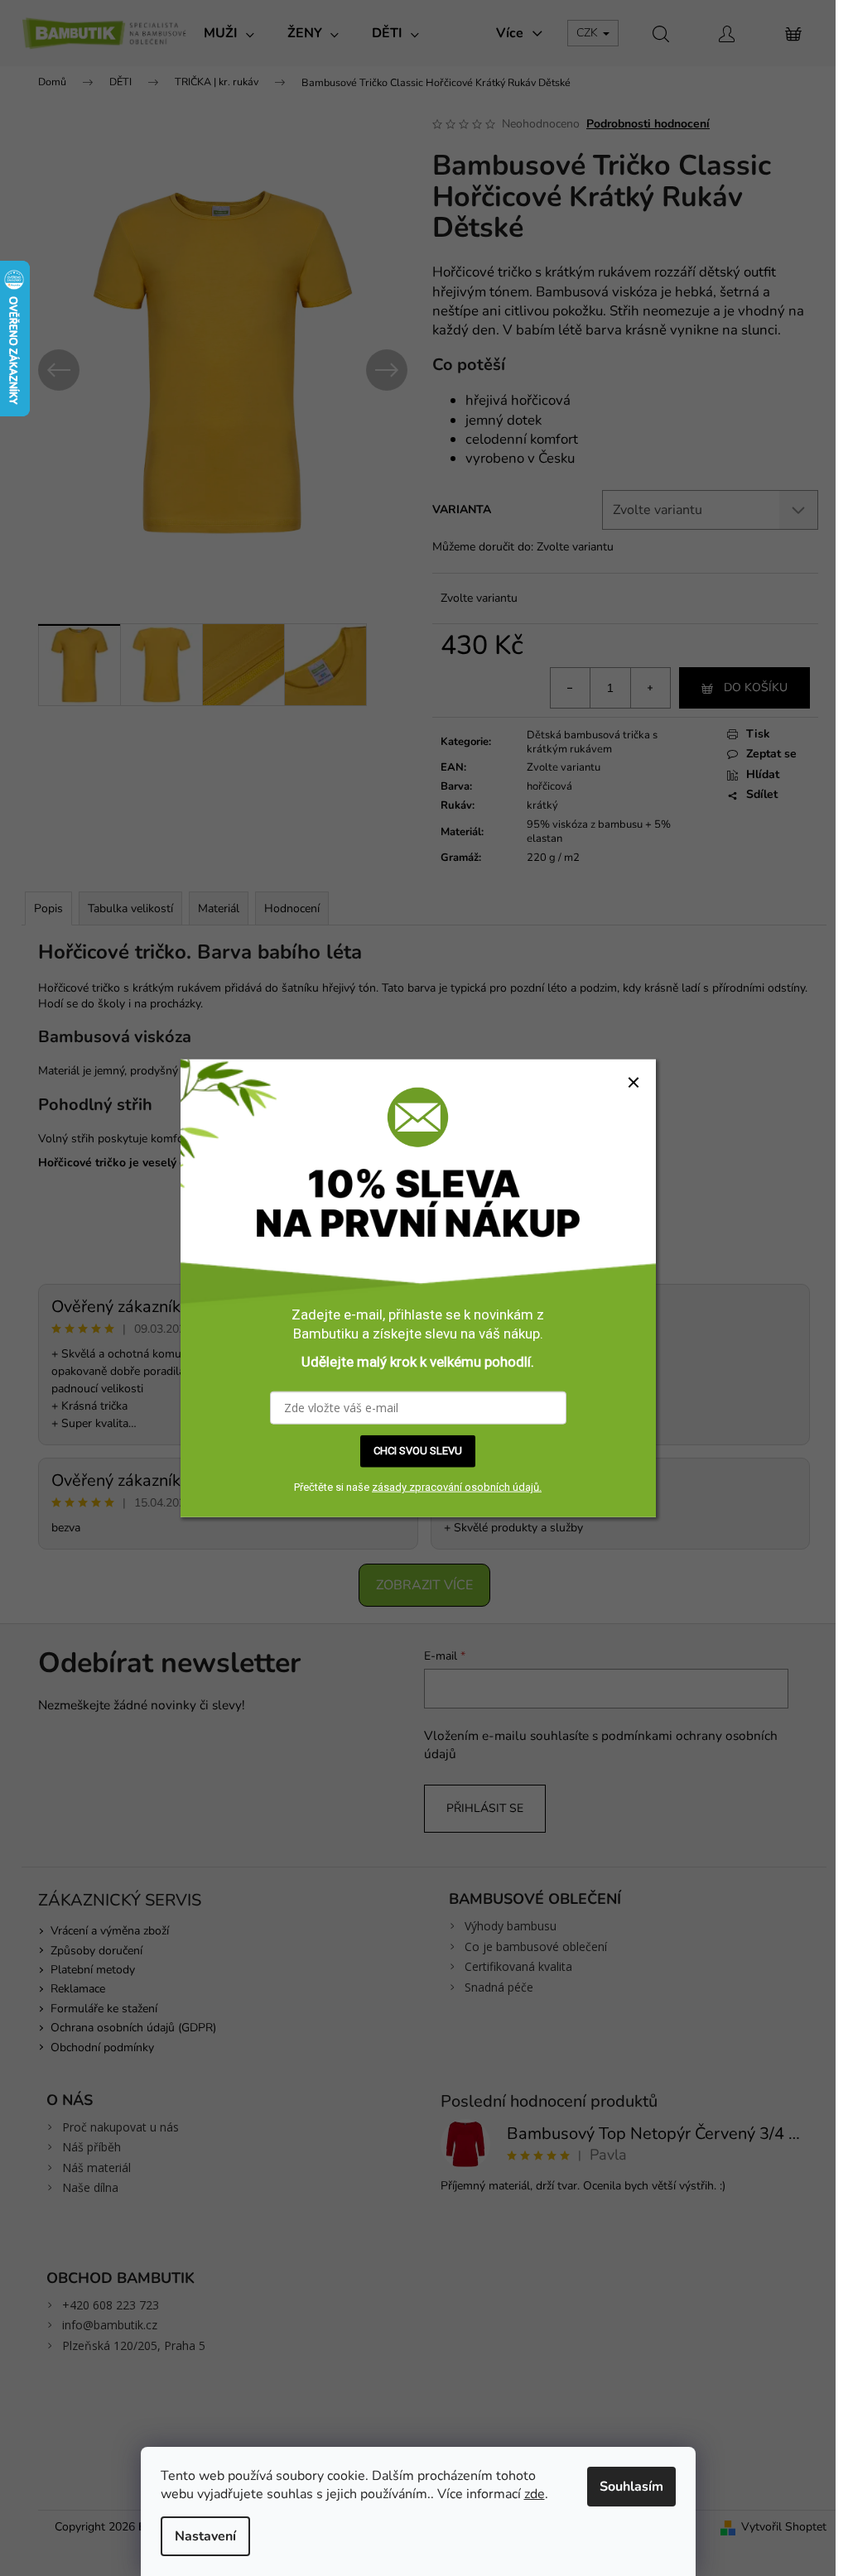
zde (535, 2494)
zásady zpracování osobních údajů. (457, 1487)
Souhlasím (631, 2487)
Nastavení (205, 2536)
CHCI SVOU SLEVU (418, 1451)
